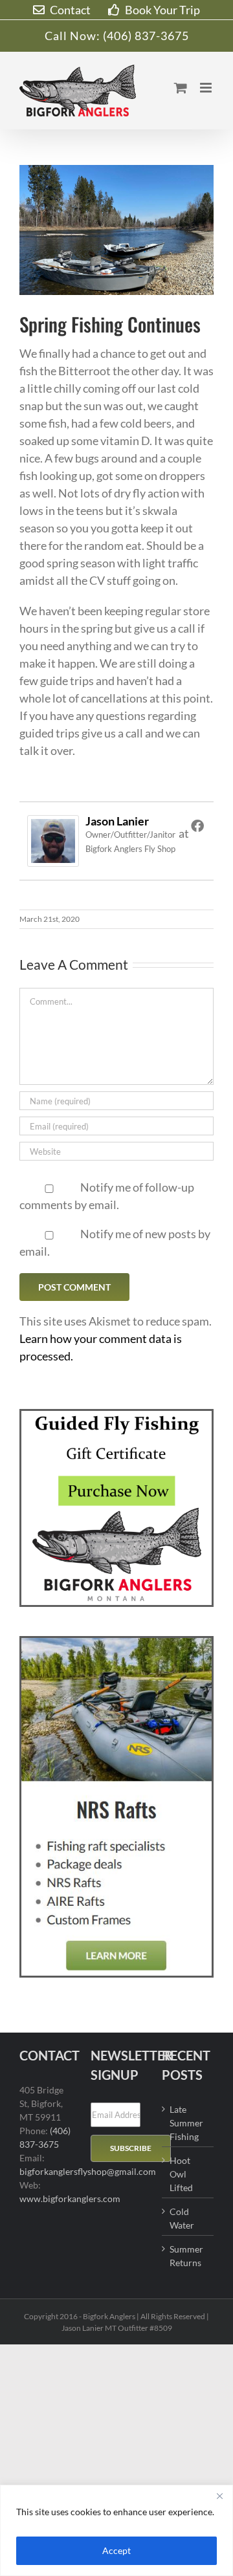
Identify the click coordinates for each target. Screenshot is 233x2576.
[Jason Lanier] (53, 824)
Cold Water (182, 2218)
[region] (116, 2530)
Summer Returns (186, 2256)
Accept (116, 2550)
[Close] (219, 2496)
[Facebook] (197, 825)
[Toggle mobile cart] (181, 88)
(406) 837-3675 (146, 36)
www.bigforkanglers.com (70, 2199)
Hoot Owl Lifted (181, 2174)
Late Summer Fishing (186, 2123)
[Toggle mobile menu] (207, 88)
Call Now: (74, 36)
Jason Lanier (117, 821)
